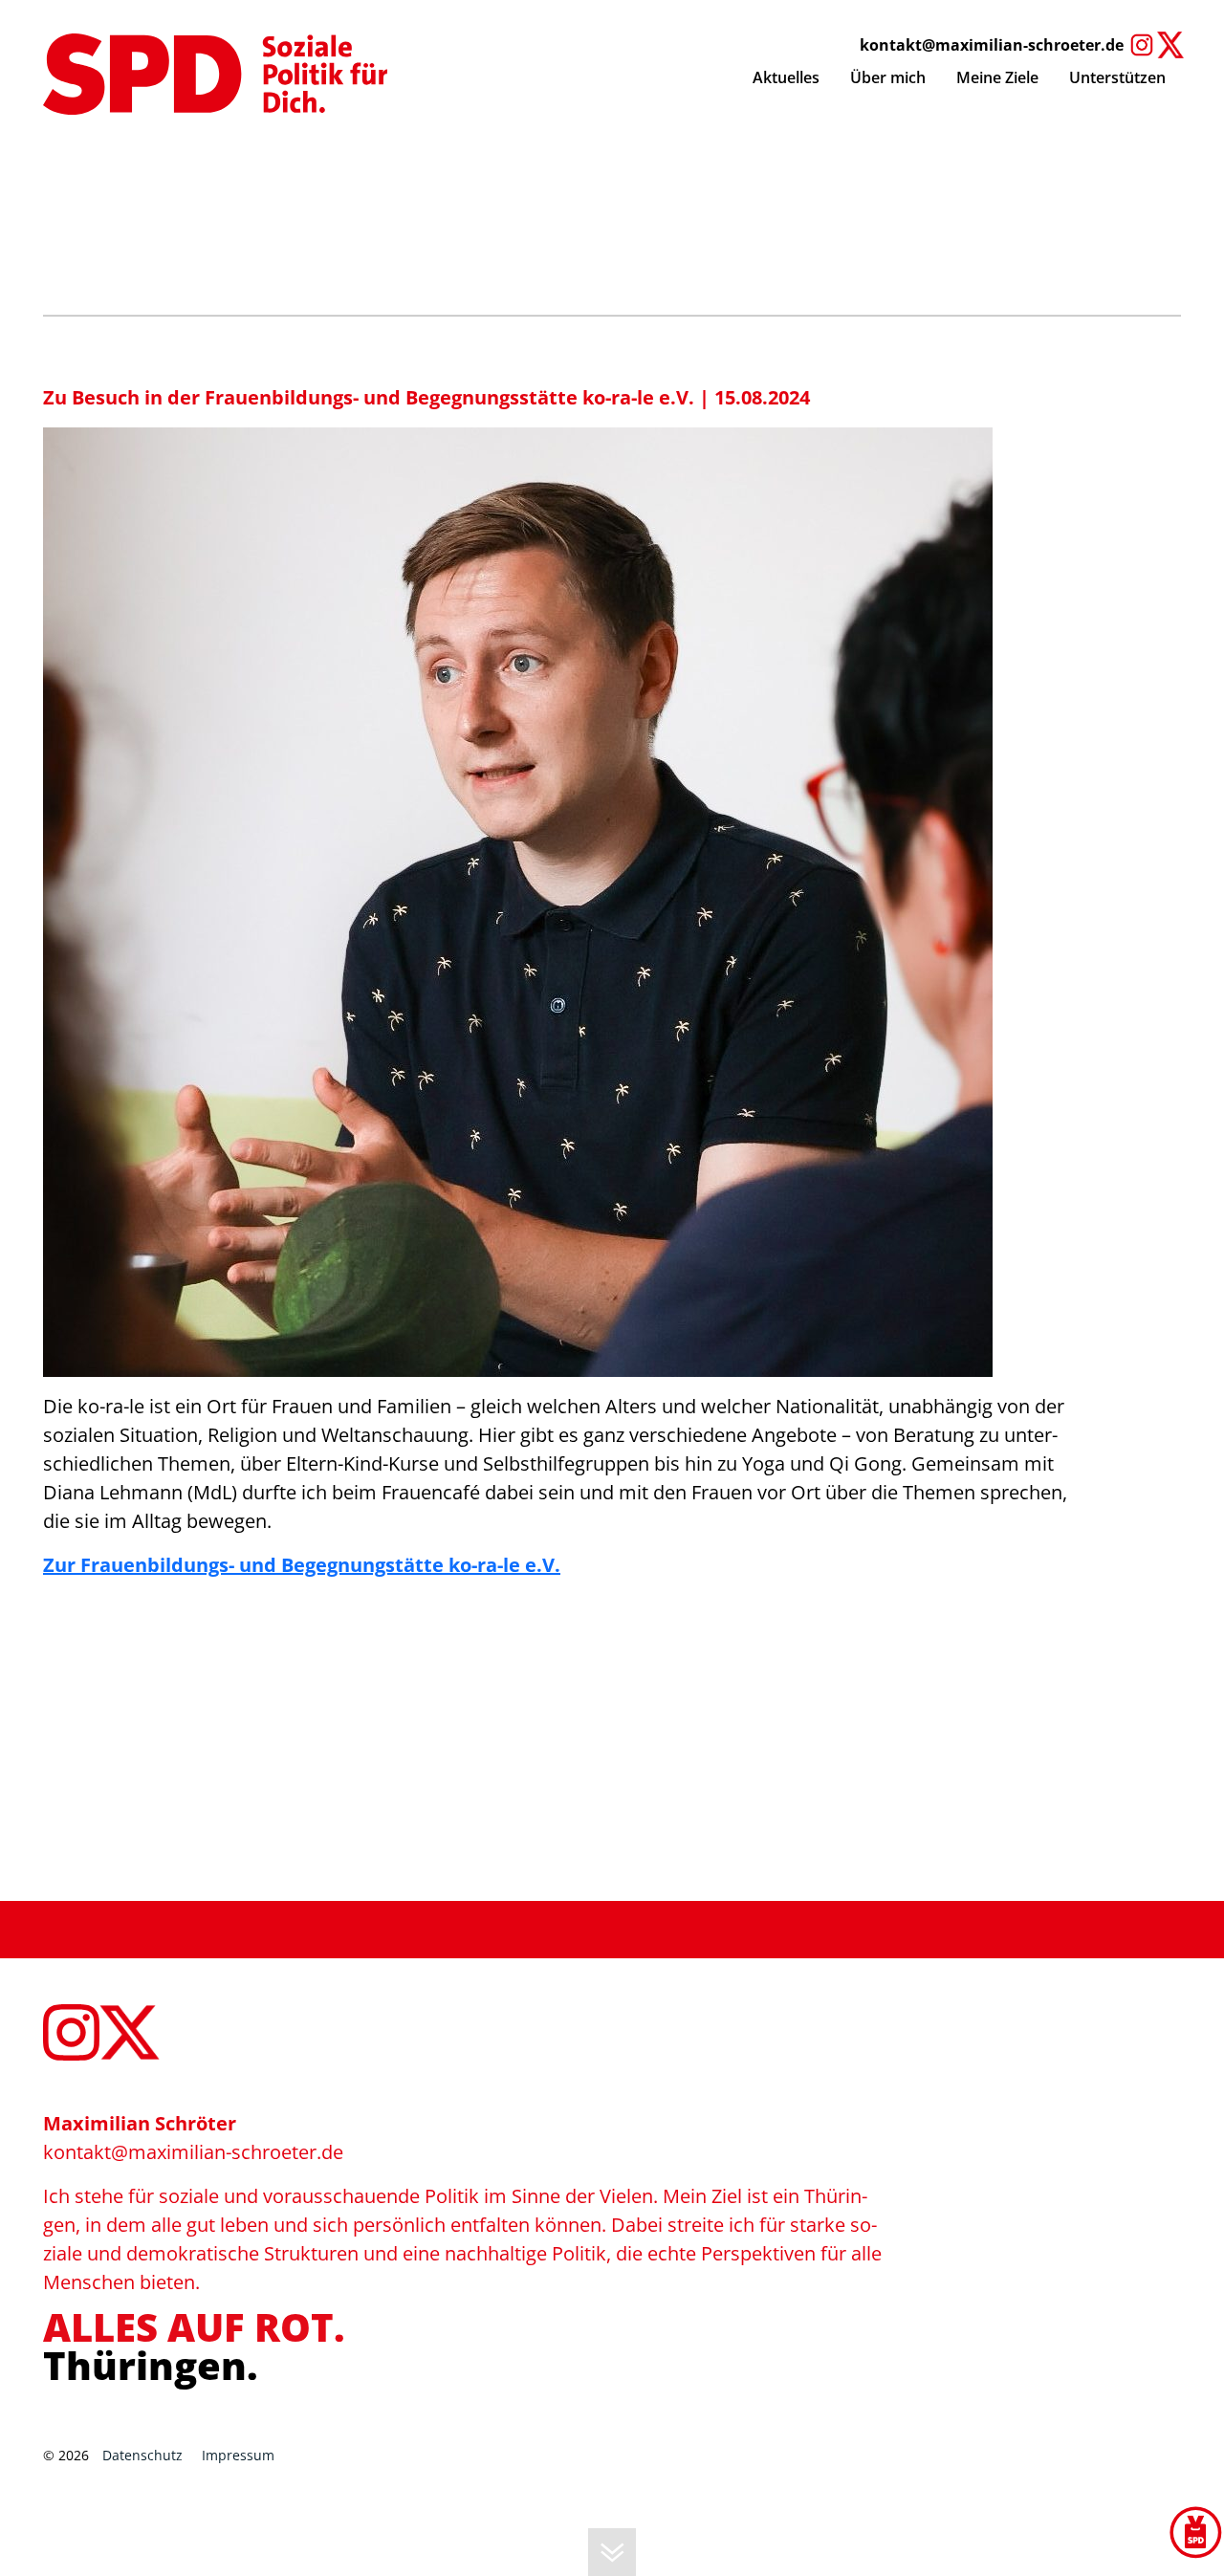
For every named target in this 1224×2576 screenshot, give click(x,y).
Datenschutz (142, 2455)
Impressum (238, 2455)
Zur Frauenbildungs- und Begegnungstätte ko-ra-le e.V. (302, 1565)
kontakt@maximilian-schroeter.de (992, 45)
